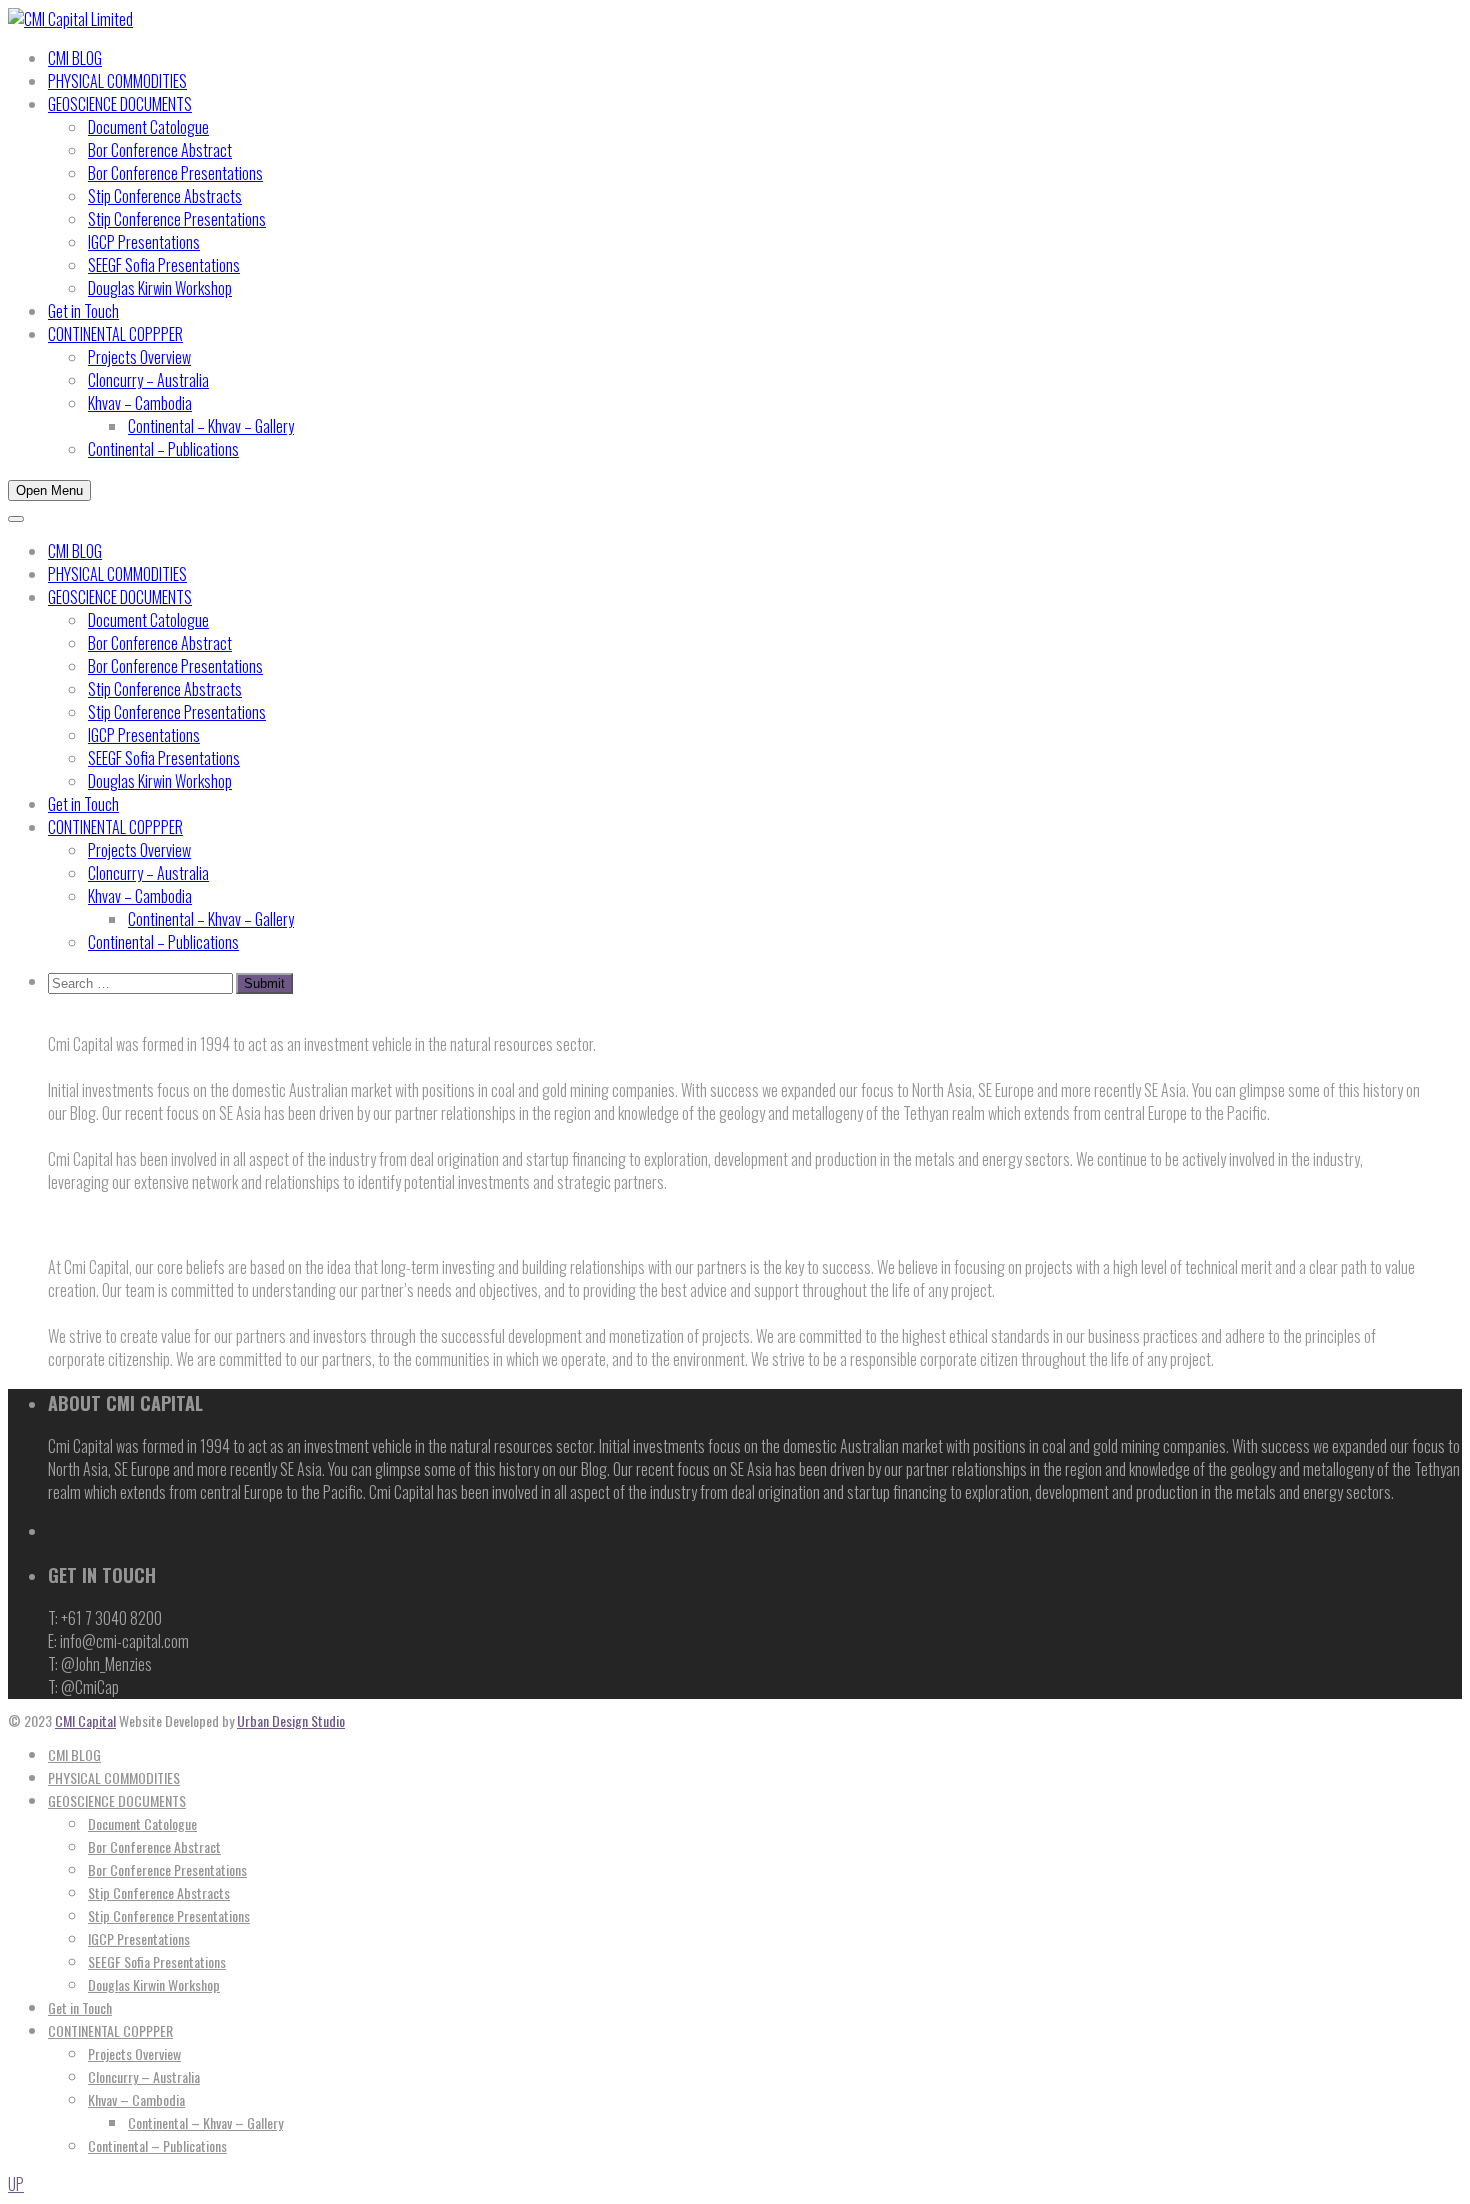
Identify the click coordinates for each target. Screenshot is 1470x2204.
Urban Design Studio (291, 1720)
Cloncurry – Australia (148, 380)
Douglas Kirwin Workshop (160, 288)
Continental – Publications (163, 449)
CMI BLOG (75, 58)
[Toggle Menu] (16, 519)
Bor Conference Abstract (160, 150)
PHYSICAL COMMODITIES (117, 81)
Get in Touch (83, 311)
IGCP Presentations (144, 242)
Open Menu (49, 490)
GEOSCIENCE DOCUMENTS (120, 104)
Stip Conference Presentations (177, 219)
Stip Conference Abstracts (165, 196)
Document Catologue (148, 127)
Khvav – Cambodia (140, 403)
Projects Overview (139, 357)
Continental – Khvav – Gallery (211, 426)
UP (16, 2184)
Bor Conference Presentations (175, 173)
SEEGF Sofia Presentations (164, 265)
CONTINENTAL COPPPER (115, 334)
